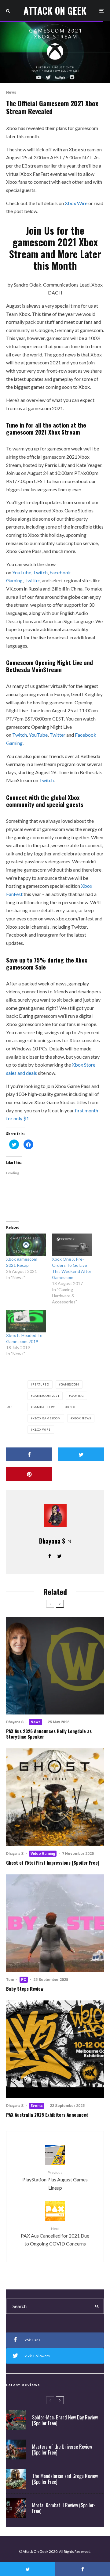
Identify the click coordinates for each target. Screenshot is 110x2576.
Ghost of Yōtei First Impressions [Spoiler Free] (53, 1862)
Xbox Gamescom (47, 1418)
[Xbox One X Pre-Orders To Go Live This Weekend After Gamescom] (72, 1245)
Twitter (32, 580)
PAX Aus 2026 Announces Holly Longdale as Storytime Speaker (49, 1734)
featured (41, 1384)
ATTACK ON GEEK (55, 11)
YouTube (22, 572)
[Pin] (29, 1474)
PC (24, 1980)
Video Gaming (43, 1854)
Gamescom (70, 1384)
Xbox (72, 1407)
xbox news (82, 1418)
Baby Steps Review (25, 1989)
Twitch (40, 572)
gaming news (44, 1407)
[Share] (29, 1454)
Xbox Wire (76, 203)
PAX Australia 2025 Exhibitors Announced (47, 2115)
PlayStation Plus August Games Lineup (55, 2180)
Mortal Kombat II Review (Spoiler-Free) (64, 2508)
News (11, 92)
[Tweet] (81, 1454)
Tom (10, 1980)
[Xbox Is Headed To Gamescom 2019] (26, 1321)
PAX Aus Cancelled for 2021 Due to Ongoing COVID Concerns (55, 2236)
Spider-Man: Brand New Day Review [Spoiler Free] (65, 2420)
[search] (97, 2306)
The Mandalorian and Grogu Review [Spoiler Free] (65, 2479)
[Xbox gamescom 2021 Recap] (26, 1245)
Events (37, 2106)
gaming (77, 1396)
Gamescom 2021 (46, 1396)
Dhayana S (52, 1541)
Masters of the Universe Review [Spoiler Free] (62, 2450)
